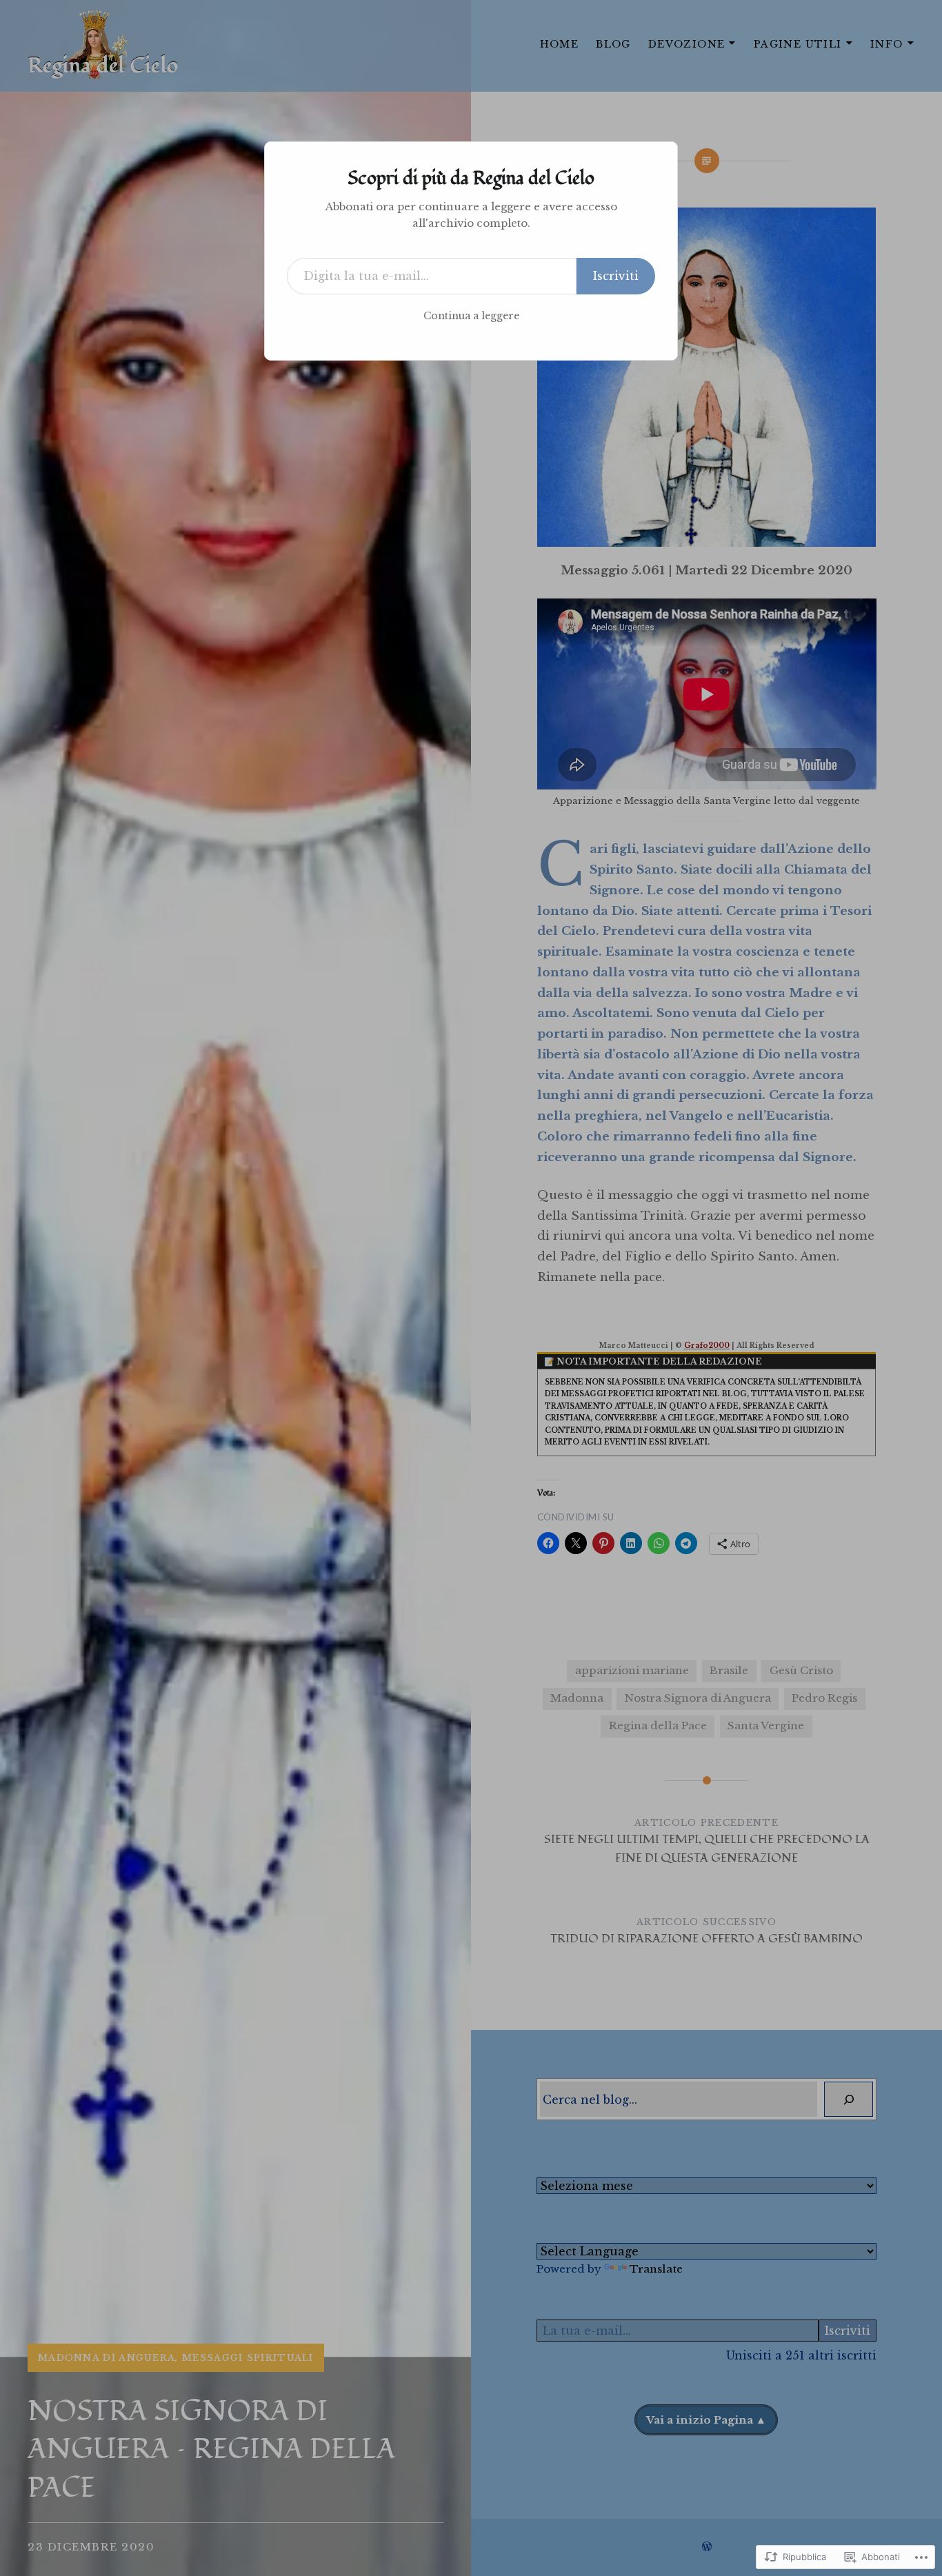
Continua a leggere (471, 316)
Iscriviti (616, 276)
